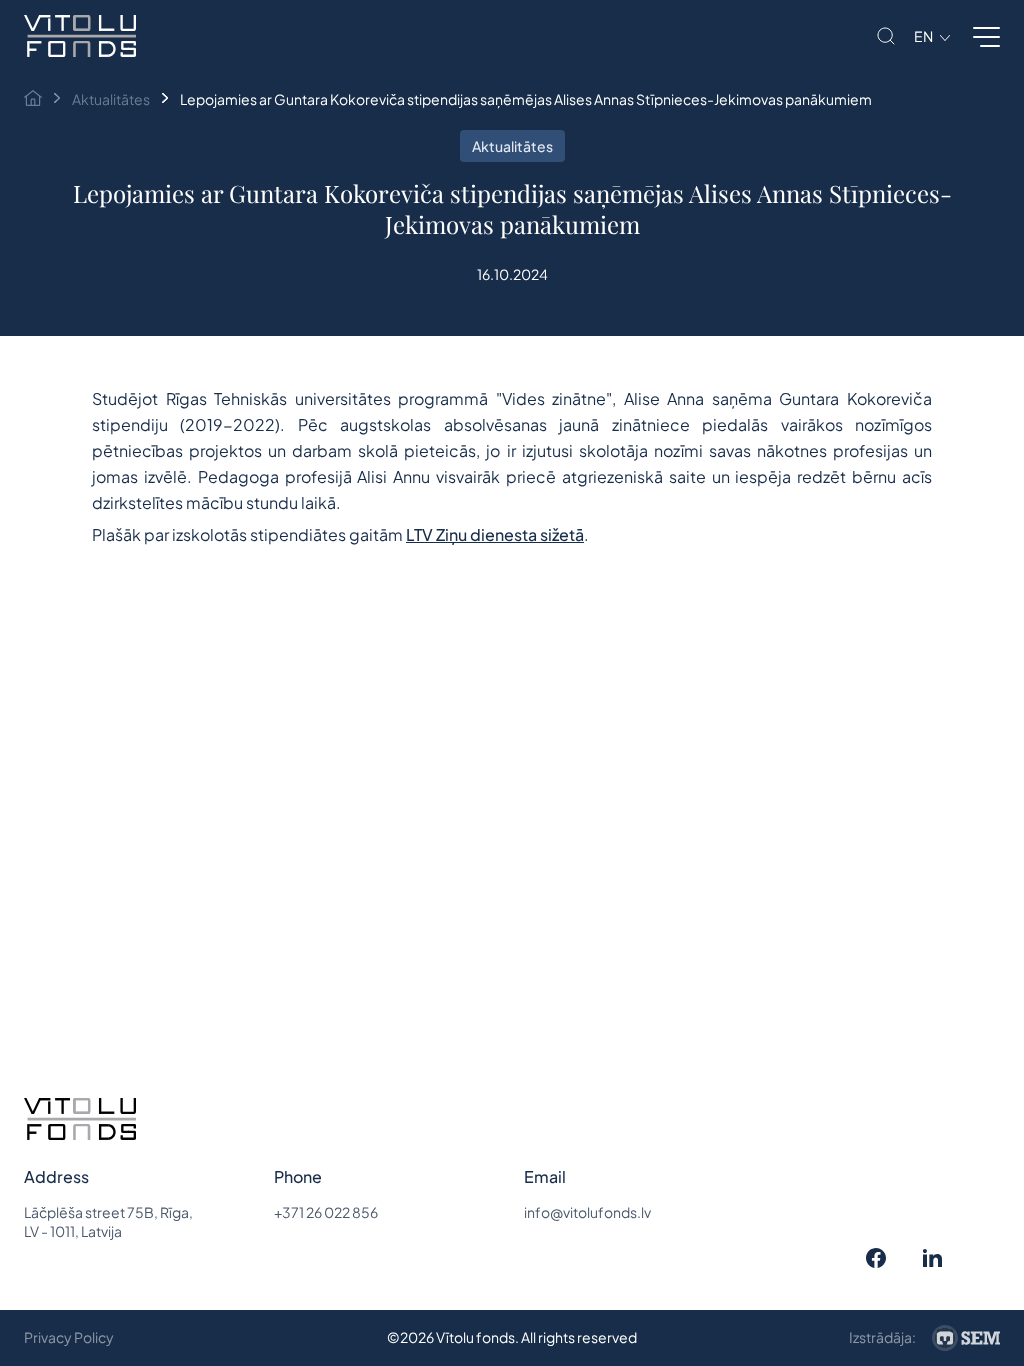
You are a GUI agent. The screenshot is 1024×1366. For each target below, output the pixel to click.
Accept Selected (525, 909)
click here (245, 518)
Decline (713, 909)
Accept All (324, 909)
